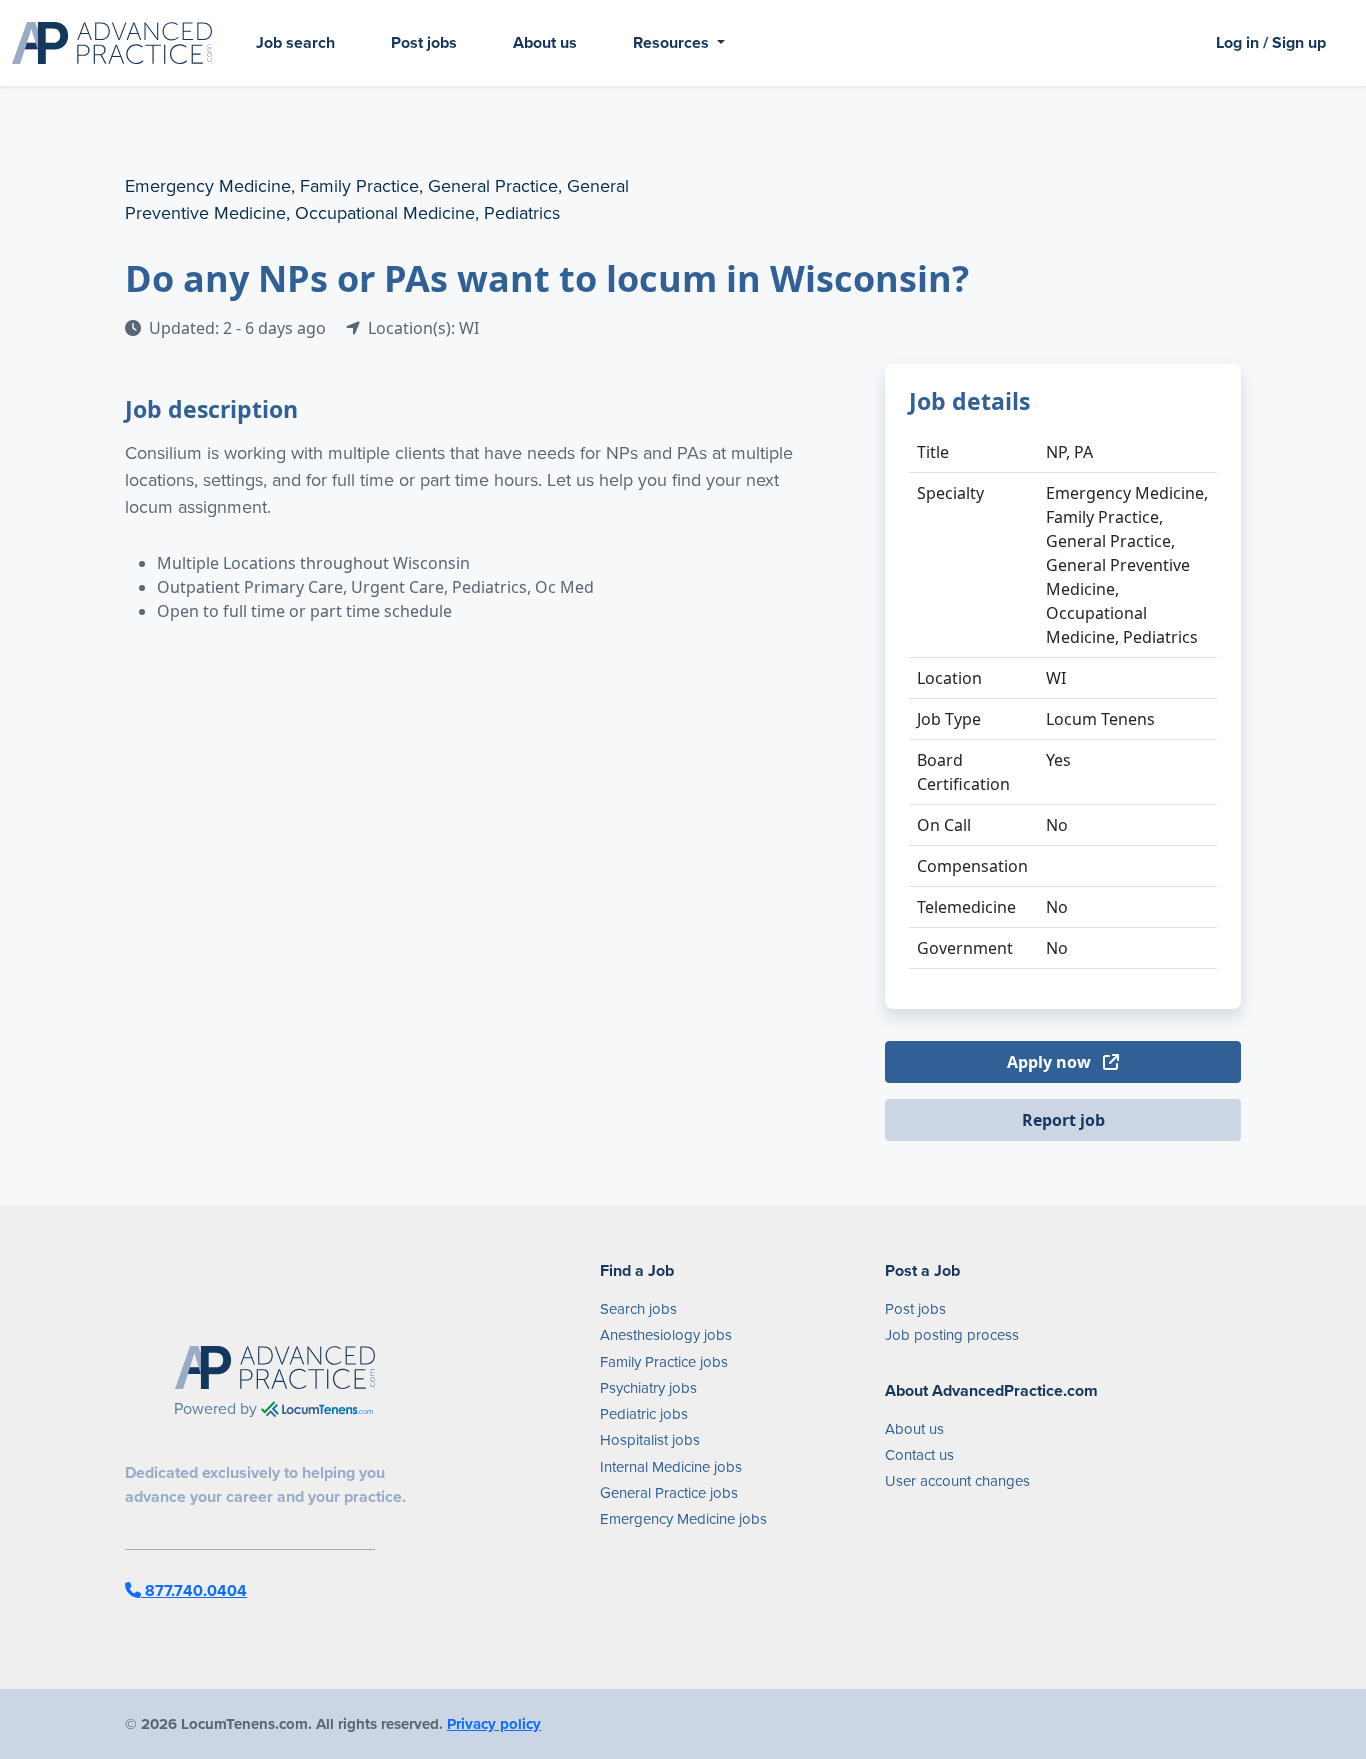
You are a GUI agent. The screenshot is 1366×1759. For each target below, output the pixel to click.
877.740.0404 (194, 1590)
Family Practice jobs (664, 1362)
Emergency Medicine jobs (683, 1519)
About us (545, 42)
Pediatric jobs (644, 1414)
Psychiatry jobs (648, 1388)
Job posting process (952, 1335)
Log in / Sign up (1271, 42)
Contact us (919, 1455)
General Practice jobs (669, 1493)
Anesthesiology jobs (666, 1335)
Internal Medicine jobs (671, 1467)
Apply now (1051, 1062)
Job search (295, 42)
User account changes (957, 1481)
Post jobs (424, 42)
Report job (1063, 1120)
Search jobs (638, 1309)
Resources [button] (673, 42)
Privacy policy (494, 1724)
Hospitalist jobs (650, 1440)
